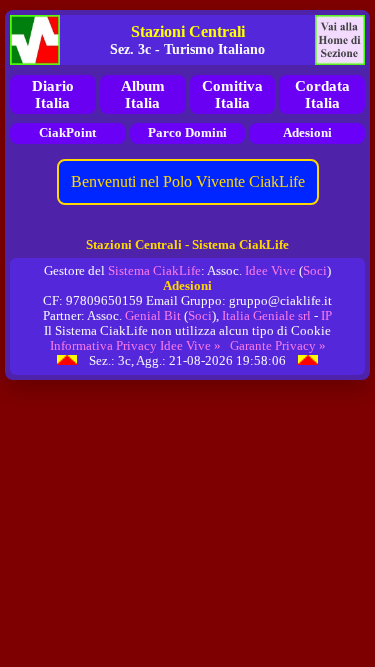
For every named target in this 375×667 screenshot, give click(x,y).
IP (326, 316)
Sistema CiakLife (154, 271)
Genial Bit (153, 316)
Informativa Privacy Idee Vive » (135, 346)
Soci (315, 271)
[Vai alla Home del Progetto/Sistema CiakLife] (35, 40)
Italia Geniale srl (266, 316)
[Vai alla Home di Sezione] (340, 40)
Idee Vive (270, 271)
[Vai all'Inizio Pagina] (67, 361)
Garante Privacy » (278, 346)
